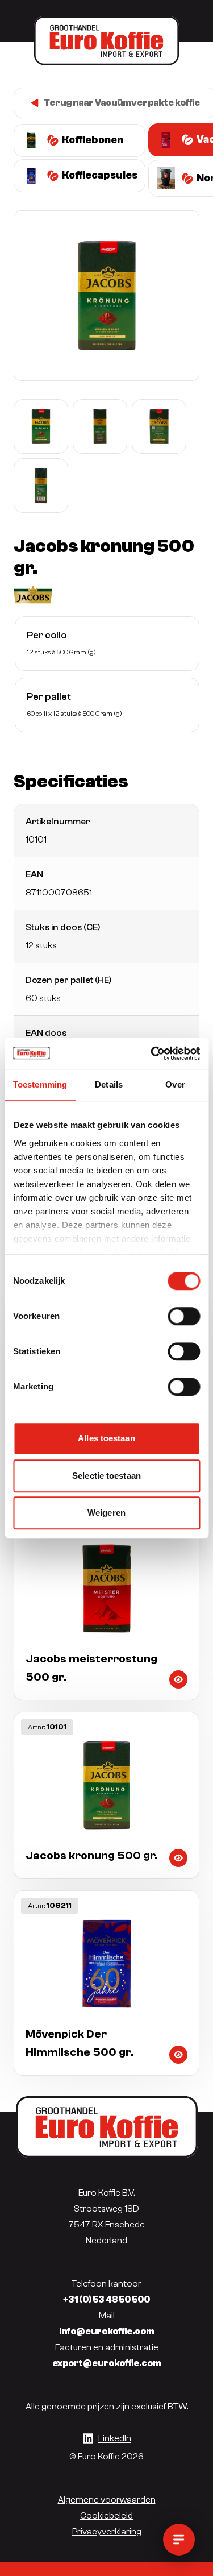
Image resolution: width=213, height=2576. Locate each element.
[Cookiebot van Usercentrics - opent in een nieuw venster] (152, 1053)
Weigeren (106, 1513)
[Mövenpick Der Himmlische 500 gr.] (106, 1983)
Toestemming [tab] (40, 1084)
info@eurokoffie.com (107, 2332)
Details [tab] (109, 1084)
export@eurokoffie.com (107, 2363)
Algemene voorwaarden (107, 2500)
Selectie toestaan (106, 1476)
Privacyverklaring (107, 2532)
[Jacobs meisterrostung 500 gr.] (106, 1608)
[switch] (184, 1316)
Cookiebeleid (106, 2516)
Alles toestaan (106, 1438)
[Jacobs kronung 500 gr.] (106, 1795)
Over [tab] (175, 1084)
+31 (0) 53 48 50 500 (106, 2300)
